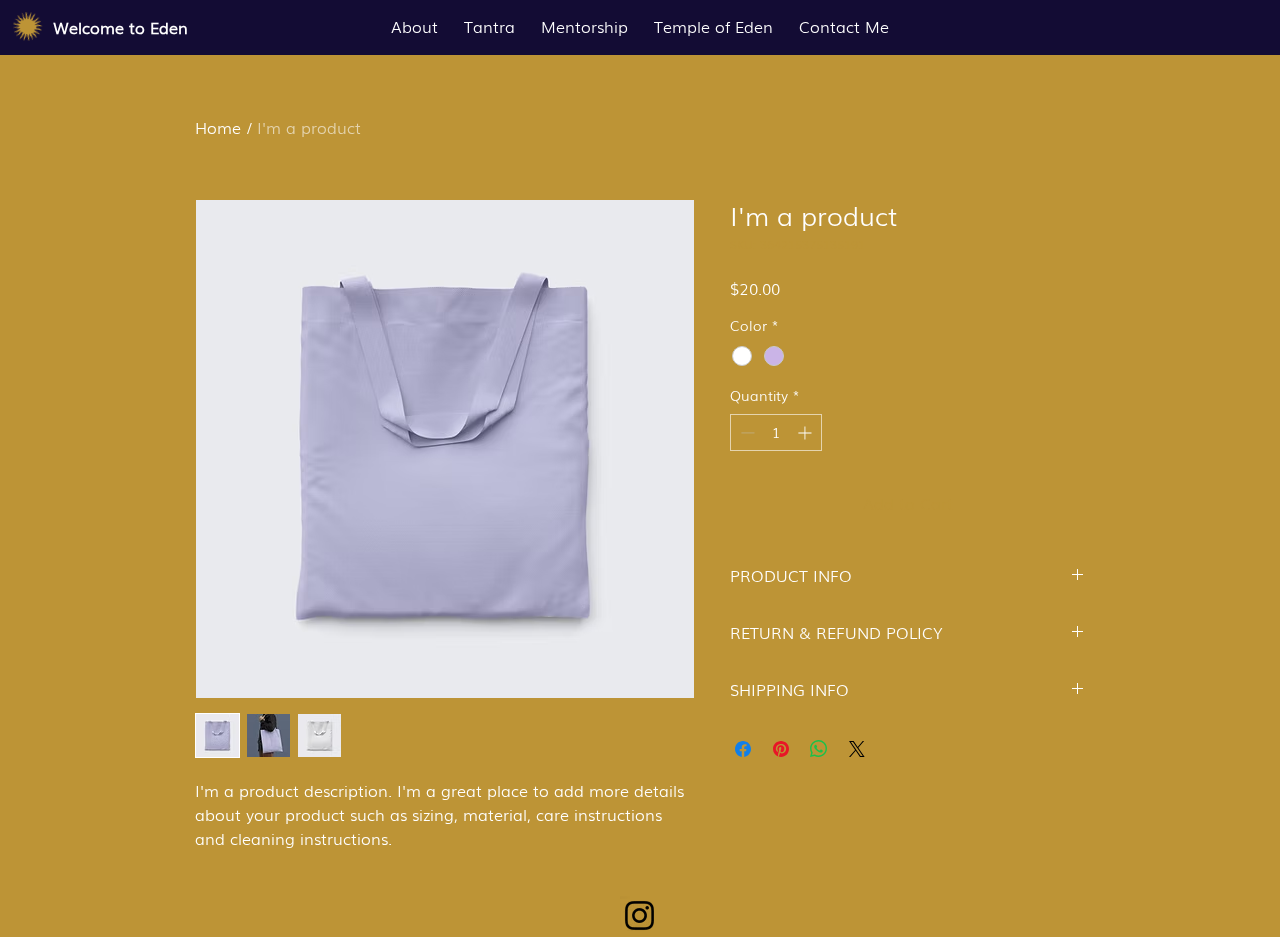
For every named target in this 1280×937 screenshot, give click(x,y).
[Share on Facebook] (743, 749)
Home (218, 127)
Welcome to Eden (120, 27)
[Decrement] (745, 432)
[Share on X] (857, 749)
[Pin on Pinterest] (781, 749)
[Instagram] (639, 915)
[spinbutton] (776, 432)
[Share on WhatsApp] (819, 749)
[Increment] (806, 432)
